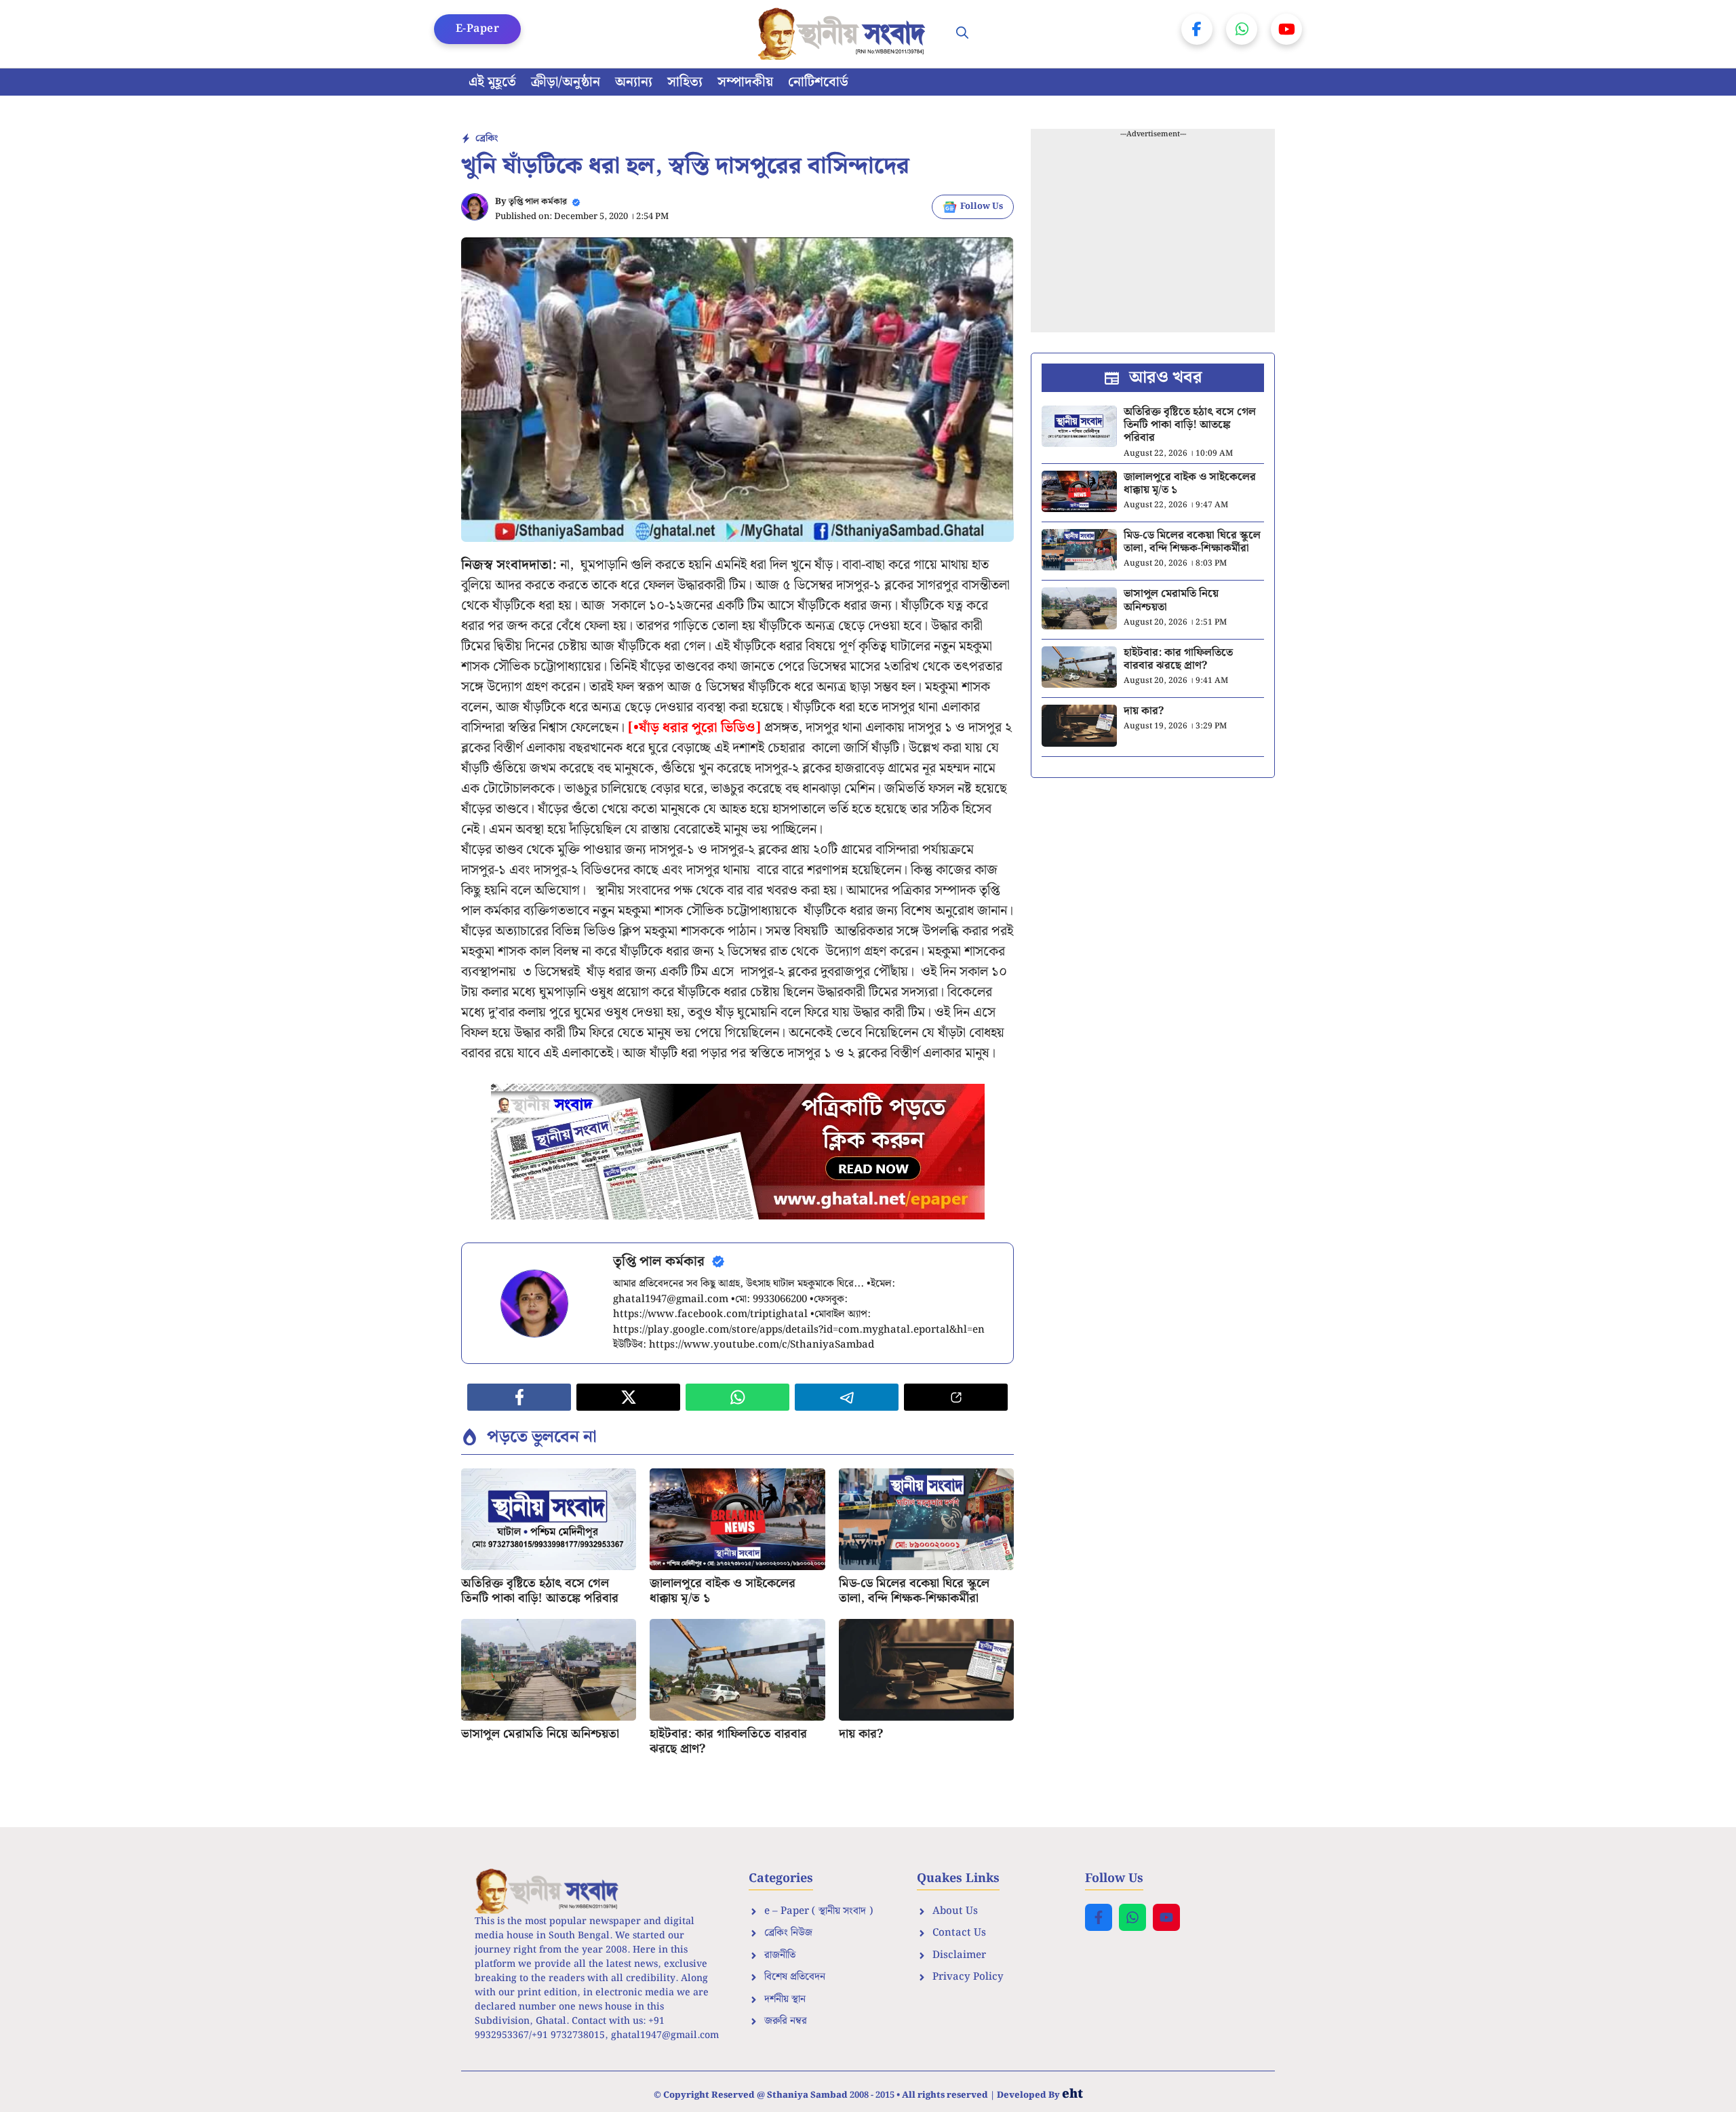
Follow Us (982, 207)
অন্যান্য (634, 82)
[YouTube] (1286, 29)
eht (1072, 2094)
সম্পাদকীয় (745, 82)
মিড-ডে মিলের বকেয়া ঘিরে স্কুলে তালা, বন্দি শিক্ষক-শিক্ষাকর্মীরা (914, 1591)
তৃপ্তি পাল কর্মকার (538, 202)
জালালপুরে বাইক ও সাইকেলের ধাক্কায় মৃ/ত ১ (723, 1591)
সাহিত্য (685, 82)
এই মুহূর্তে (492, 82)
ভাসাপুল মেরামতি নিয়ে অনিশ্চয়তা (540, 1734)
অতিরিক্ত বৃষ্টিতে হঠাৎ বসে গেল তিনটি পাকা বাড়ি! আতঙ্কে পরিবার (540, 1591)
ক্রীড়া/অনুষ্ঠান (566, 82)
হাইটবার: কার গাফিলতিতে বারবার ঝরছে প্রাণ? (728, 1741)
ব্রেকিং (487, 138)
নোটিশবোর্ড (818, 82)
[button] (962, 34)
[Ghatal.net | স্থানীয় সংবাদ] (844, 34)
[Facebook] (1197, 29)
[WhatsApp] (1242, 29)
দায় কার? (861, 1734)
